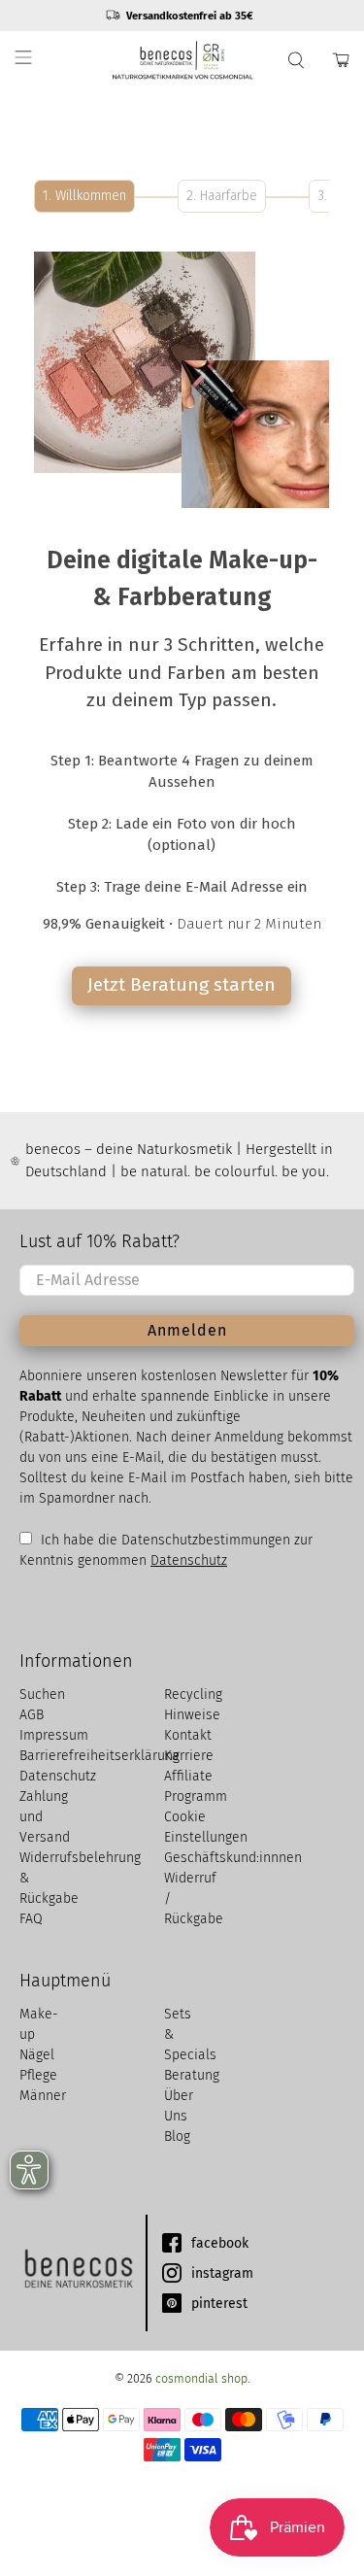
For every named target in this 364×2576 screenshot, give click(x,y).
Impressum (54, 1735)
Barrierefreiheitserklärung (99, 1756)
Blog (177, 2136)
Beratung (192, 2075)
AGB (32, 1715)
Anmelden (187, 1330)
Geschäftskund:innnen (233, 1858)
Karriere (189, 1756)
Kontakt (188, 1735)
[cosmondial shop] (182, 60)
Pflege (38, 2075)
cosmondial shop (201, 2378)
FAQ (31, 1919)
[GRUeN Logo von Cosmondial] (78, 2273)
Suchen (42, 1695)
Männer (43, 2096)
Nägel (37, 2055)
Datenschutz (189, 1560)
